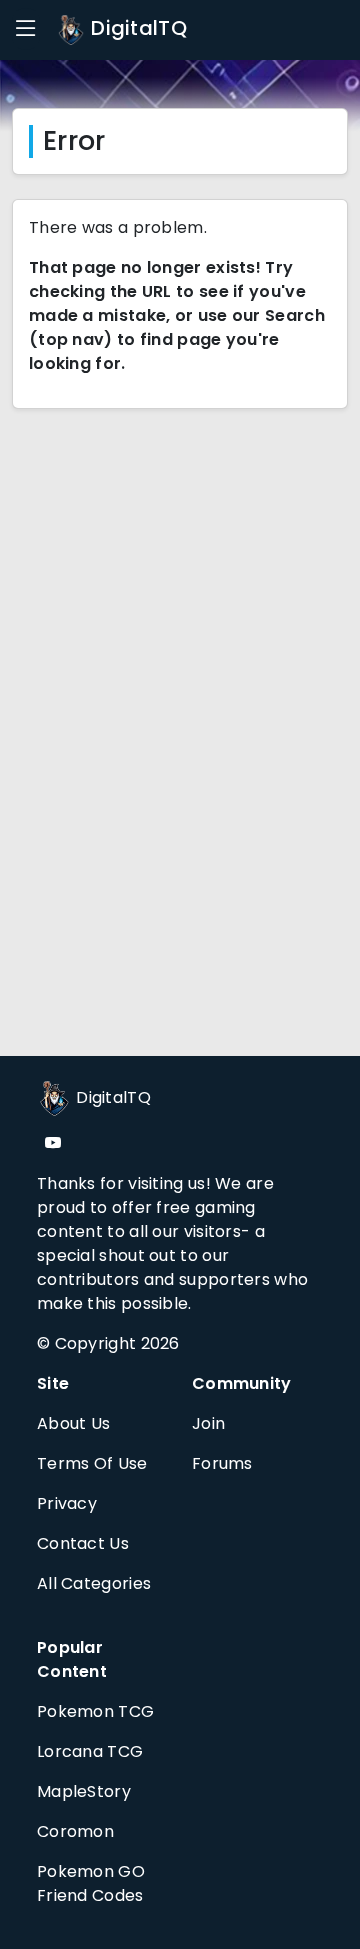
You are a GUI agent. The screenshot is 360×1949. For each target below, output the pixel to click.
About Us (73, 1423)
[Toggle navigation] (26, 29)
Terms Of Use (92, 1463)
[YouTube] (53, 1143)
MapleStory (84, 1791)
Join (208, 1423)
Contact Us (83, 1543)
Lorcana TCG (90, 1751)
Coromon (75, 1831)
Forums (222, 1463)
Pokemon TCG (95, 1711)
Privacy (67, 1503)
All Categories (94, 1583)
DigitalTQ (136, 28)
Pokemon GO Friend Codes (91, 1883)
